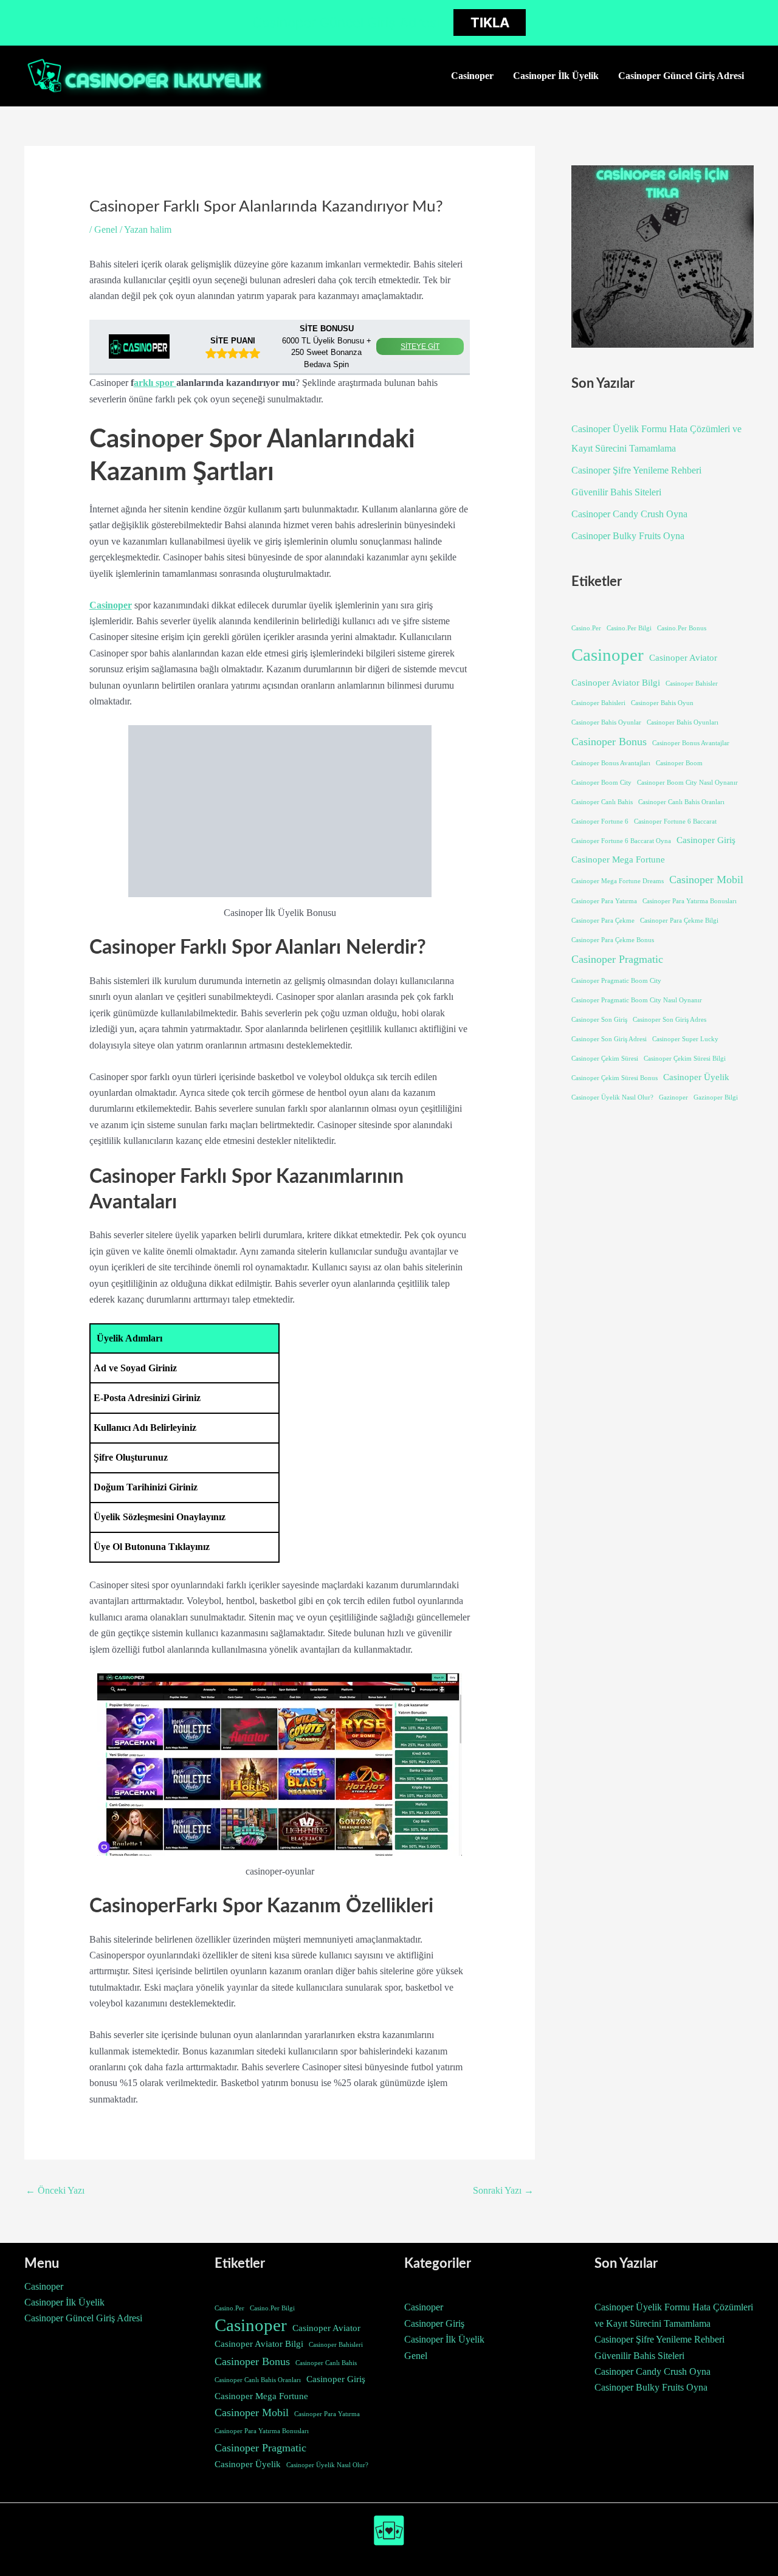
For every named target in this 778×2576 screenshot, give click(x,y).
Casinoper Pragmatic (617, 959)
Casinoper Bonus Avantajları (611, 763)
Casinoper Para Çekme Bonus (613, 940)
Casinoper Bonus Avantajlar (691, 743)
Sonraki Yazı (503, 2190)
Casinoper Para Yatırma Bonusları (690, 901)
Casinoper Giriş (706, 840)
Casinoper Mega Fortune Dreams (618, 881)
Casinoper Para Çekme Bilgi (679, 921)
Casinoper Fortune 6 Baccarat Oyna (621, 841)
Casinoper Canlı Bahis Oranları (681, 802)
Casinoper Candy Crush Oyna (629, 514)
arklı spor (155, 383)
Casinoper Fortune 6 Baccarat (675, 821)
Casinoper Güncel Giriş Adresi (681, 76)
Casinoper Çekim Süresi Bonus (614, 1078)
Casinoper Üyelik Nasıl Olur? (612, 1097)
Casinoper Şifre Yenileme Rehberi (636, 470)
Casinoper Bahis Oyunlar (606, 722)
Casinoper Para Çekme (603, 921)
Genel (106, 229)
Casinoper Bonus (609, 742)
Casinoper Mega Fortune (618, 859)
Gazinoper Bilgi (716, 1097)
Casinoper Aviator (683, 658)
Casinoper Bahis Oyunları (683, 722)
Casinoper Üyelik (696, 1077)
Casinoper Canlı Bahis (602, 802)
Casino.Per (586, 628)
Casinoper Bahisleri (598, 703)
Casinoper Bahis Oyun (662, 703)
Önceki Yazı (55, 2190)
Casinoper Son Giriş (599, 1020)
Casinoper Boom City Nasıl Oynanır (687, 783)
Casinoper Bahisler (692, 684)
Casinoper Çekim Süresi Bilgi (685, 1059)
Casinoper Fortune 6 (600, 821)
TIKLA (490, 22)
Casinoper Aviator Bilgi (616, 683)
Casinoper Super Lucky (685, 1039)
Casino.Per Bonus (682, 628)
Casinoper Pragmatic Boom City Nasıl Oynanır (637, 1000)
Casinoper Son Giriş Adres (670, 1020)
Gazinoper (673, 1097)
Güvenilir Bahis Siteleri (616, 492)
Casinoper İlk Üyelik (556, 76)
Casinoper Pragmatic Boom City (616, 981)
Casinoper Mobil (706, 880)
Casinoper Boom (679, 763)
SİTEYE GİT (420, 346)
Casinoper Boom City (601, 783)
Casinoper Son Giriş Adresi (609, 1039)
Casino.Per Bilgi (629, 628)
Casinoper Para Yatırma (604, 901)
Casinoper (472, 76)
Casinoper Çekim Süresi (605, 1059)
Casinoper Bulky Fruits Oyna (628, 536)
